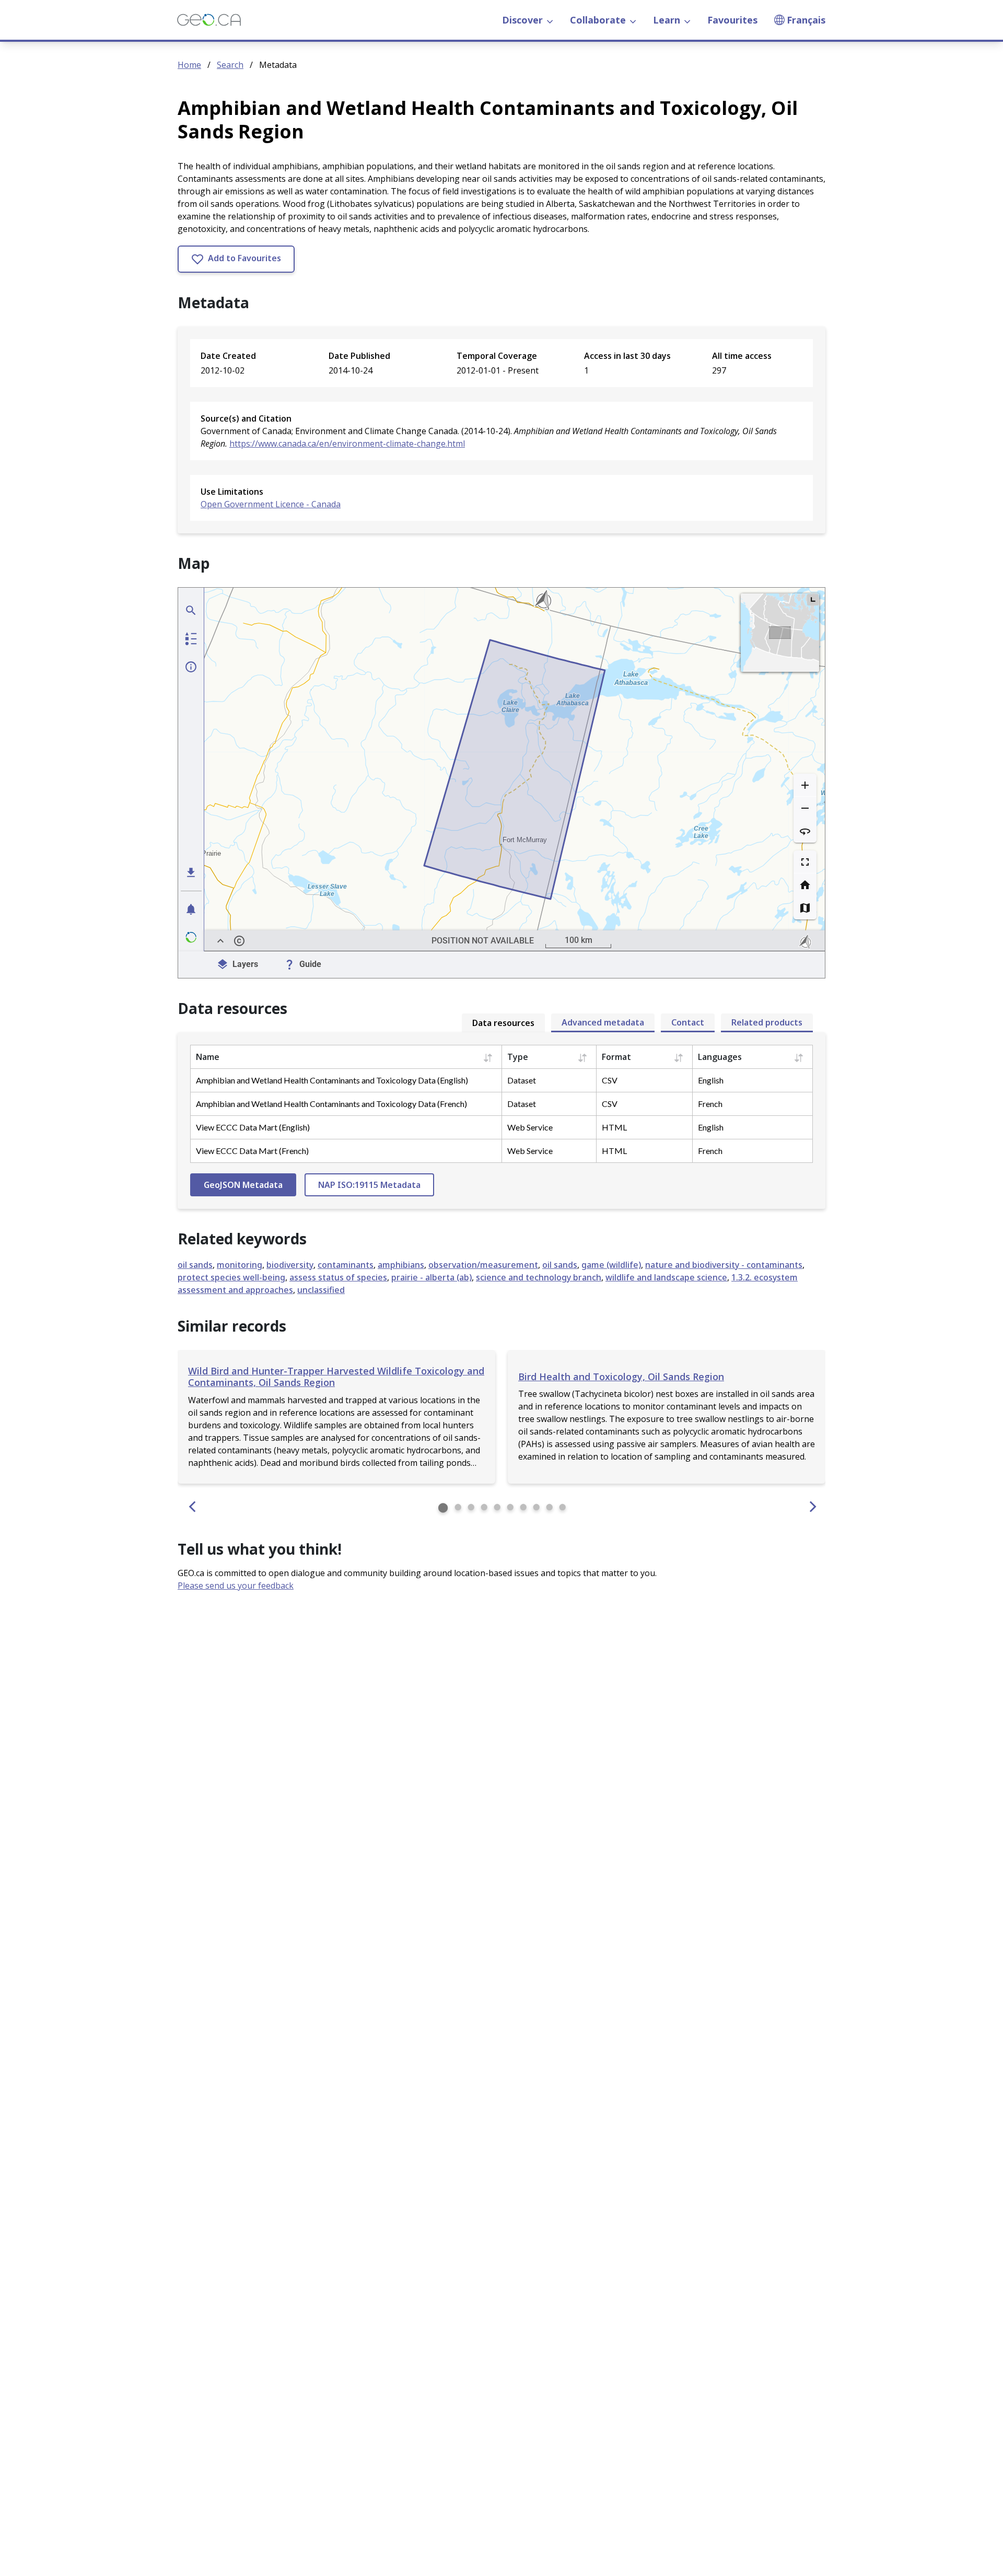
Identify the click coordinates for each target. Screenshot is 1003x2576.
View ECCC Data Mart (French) (252, 1151)
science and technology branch (539, 1277)
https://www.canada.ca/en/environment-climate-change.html (347, 444)
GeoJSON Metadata (243, 1185)
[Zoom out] (805, 808)
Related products (767, 1022)
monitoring (240, 1265)
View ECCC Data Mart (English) (253, 1127)
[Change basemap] (805, 908)
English (711, 1080)
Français (806, 20)
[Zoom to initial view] (805, 885)
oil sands (195, 1265)
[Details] (191, 667)
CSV (610, 1080)
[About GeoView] (191, 937)
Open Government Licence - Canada (271, 504)
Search (230, 65)
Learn (667, 20)
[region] (515, 770)
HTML (614, 1127)
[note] (806, 941)
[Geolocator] (191, 610)
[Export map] (191, 872)
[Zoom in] (805, 785)
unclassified (321, 1290)
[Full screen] (805, 862)
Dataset (522, 1080)
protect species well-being (231, 1277)
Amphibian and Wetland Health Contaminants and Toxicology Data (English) (332, 1080)
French (710, 1104)
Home (189, 65)
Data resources (503, 1023)
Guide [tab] (310, 964)
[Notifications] (191, 909)
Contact (688, 1022)
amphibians (401, 1265)
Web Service (530, 1127)
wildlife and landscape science (666, 1277)
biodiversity (290, 1265)
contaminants (346, 1265)
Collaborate (598, 20)
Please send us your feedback (236, 1586)
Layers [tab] (245, 964)
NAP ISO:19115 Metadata (369, 1185)
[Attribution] (239, 941)
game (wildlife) (611, 1265)
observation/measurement (483, 1265)
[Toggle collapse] (220, 941)
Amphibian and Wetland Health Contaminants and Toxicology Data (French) (331, 1104)
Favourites (732, 20)
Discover (522, 20)
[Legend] (191, 638)
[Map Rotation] (805, 831)
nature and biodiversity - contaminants (724, 1265)
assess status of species (338, 1277)
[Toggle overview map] (813, 600)
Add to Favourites (243, 258)
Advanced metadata (603, 1022)
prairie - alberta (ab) (431, 1277)
